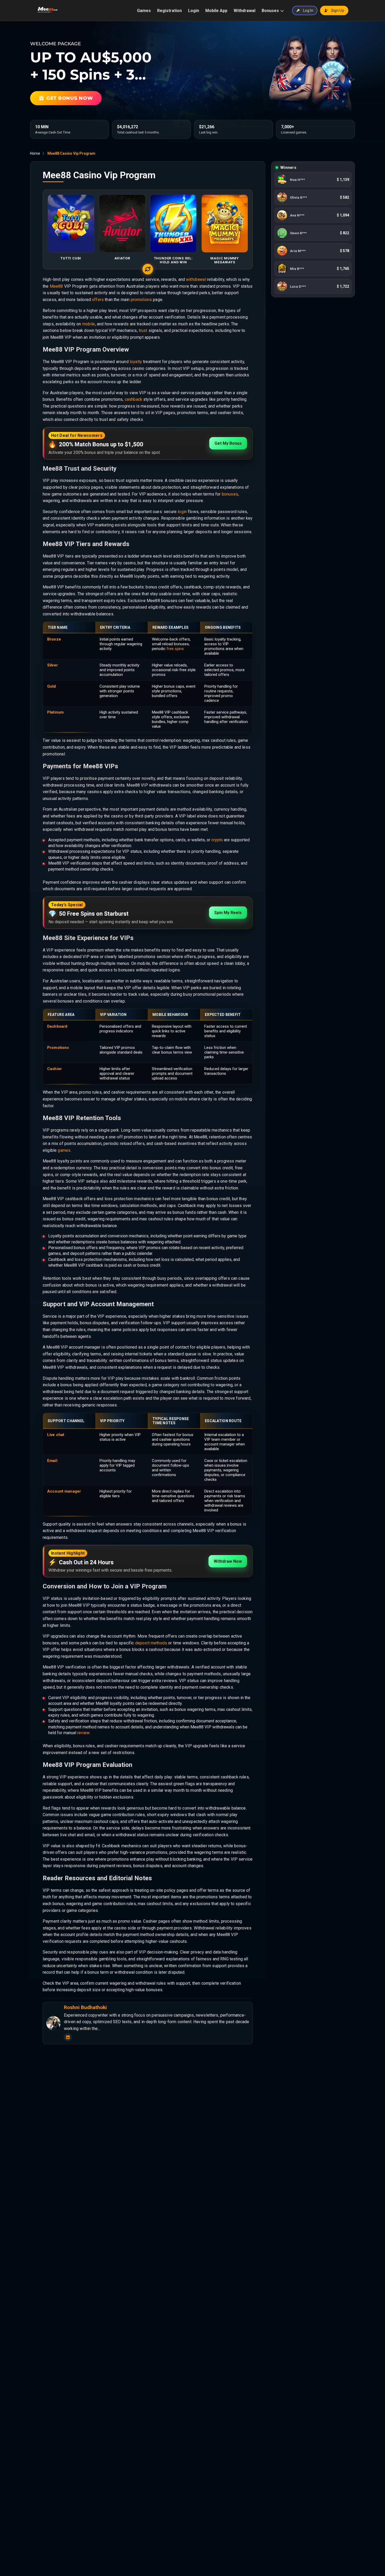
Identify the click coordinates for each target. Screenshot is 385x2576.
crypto (217, 840)
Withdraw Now (228, 1561)
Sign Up (338, 10)
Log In (308, 10)
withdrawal (196, 279)
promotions (141, 300)
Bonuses (270, 11)
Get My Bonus (228, 443)
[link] (313, 181)
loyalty (136, 362)
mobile (89, 324)
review (83, 1733)
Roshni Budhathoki (85, 2007)
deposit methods (151, 1643)
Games (144, 11)
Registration (169, 11)
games (64, 1150)
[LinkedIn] (68, 2037)
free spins (175, 649)
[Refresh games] (148, 269)
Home (35, 153)
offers (98, 300)
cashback (133, 399)
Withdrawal (244, 11)
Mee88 (56, 286)
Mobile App (216, 11)
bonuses (230, 494)
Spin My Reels (228, 913)
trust (143, 330)
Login (194, 11)
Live (51, 1435)
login (182, 512)
